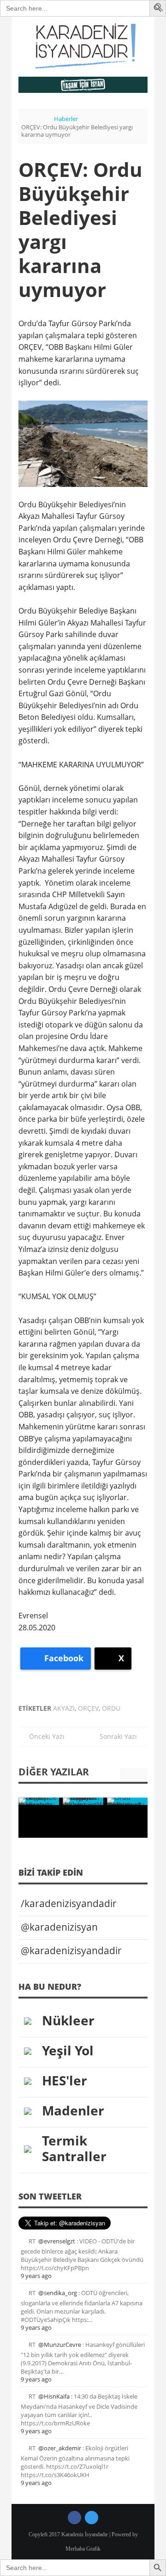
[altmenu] (83, 85)
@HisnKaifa (54, 2396)
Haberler (66, 119)
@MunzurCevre (60, 2345)
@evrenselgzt (57, 2241)
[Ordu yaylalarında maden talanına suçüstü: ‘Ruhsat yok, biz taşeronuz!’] (127, 1801)
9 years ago (36, 2276)
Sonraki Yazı (121, 1736)
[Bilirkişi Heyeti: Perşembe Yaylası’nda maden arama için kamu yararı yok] (39, 1801)
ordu (111, 1708)
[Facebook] (74, 2518)
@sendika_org (58, 2293)
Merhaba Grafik (83, 2549)
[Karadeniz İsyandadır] (83, 47)
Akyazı (64, 1708)
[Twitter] (92, 2518)
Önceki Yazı (44, 1736)
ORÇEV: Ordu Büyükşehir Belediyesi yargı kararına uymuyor (80, 229)
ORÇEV (88, 1708)
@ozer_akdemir (60, 2448)
